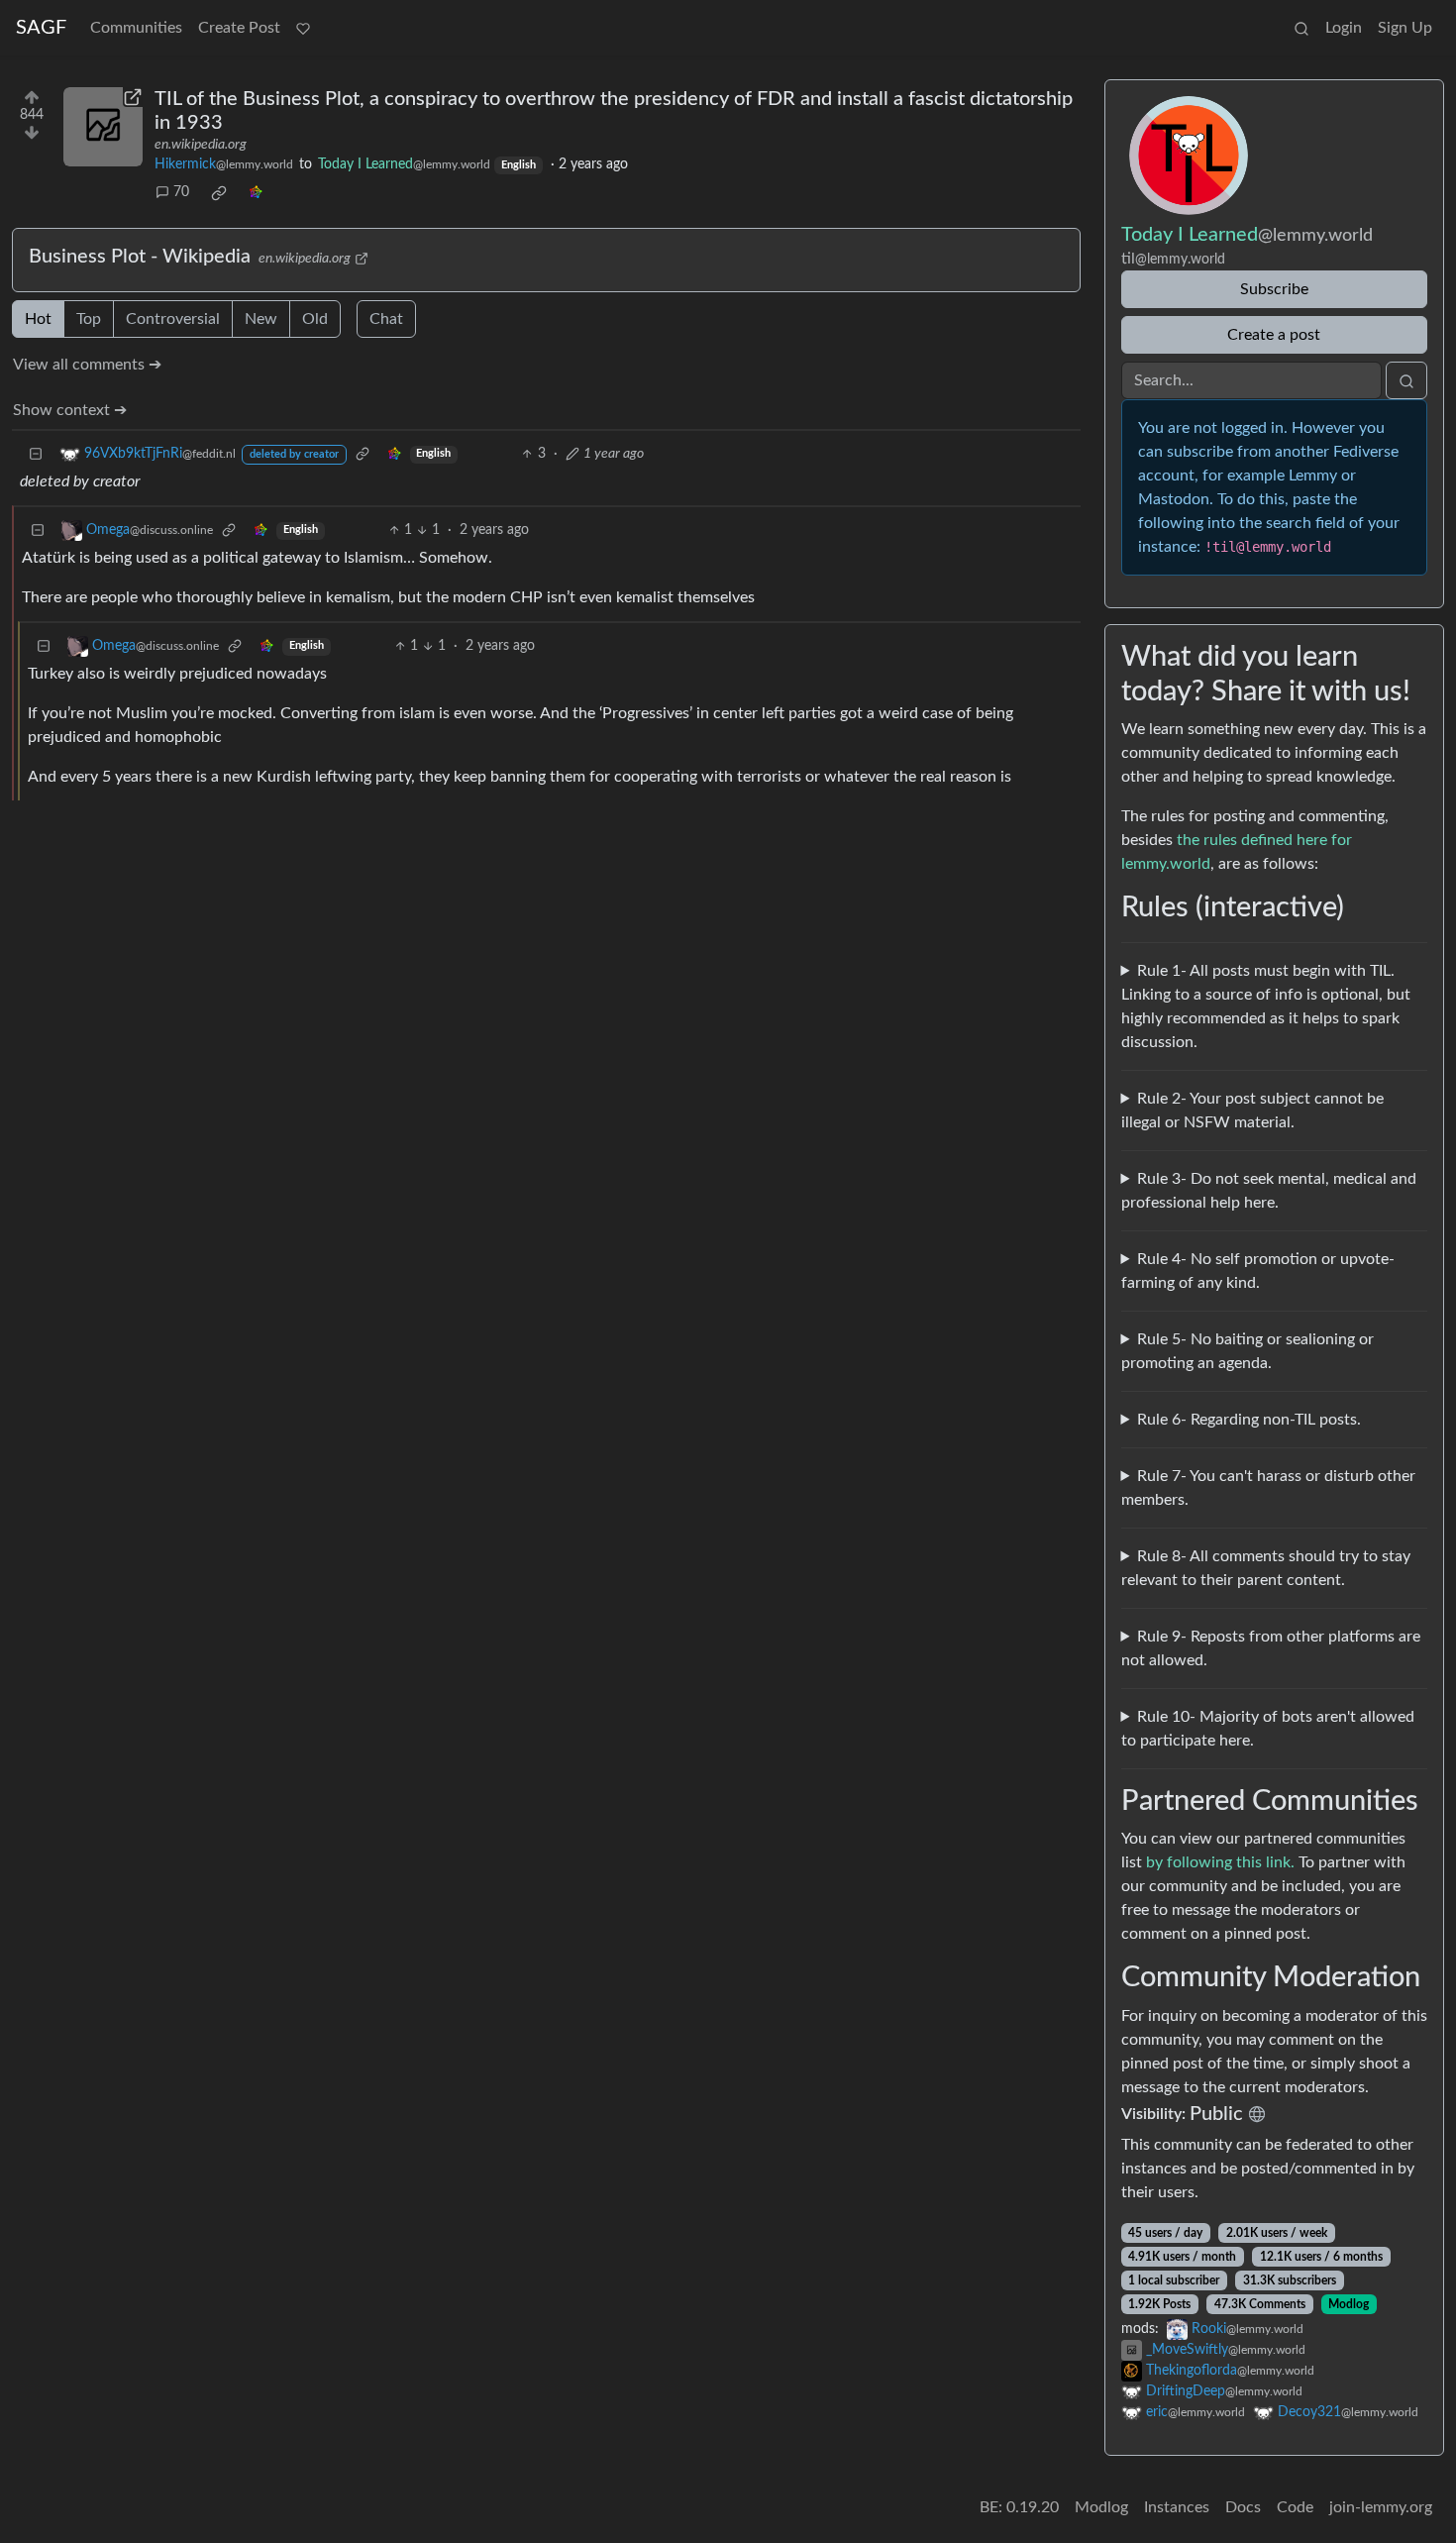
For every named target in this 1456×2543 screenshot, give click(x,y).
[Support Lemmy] (303, 28)
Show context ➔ (70, 410)
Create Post (239, 28)
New (261, 319)
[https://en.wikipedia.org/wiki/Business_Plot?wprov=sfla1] (103, 127)
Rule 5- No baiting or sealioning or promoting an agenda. (1248, 1351)
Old (315, 319)
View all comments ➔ (87, 365)
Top (89, 319)
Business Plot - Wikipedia (140, 257)
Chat (386, 319)
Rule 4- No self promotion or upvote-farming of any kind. (1258, 1271)
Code (1295, 2507)
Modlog (1349, 2304)
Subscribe (1274, 289)
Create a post (1274, 335)
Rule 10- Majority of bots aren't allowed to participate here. (1268, 1729)
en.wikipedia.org (201, 145)
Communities (136, 28)
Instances (1177, 2507)
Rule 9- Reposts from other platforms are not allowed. (1271, 1648)
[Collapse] (36, 454)
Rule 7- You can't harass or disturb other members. (1269, 1488)
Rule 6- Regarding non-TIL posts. (1249, 1420)
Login (1344, 28)
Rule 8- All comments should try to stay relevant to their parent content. (1266, 1568)
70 (181, 192)
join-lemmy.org (1381, 2507)
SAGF (41, 28)
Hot (38, 319)
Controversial (173, 319)
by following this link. (1220, 1862)
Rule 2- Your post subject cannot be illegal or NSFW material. (1253, 1111)
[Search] (1301, 28)
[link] (219, 193)
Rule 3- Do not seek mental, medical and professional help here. (1269, 1191)
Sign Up (1405, 28)
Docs (1243, 2507)
